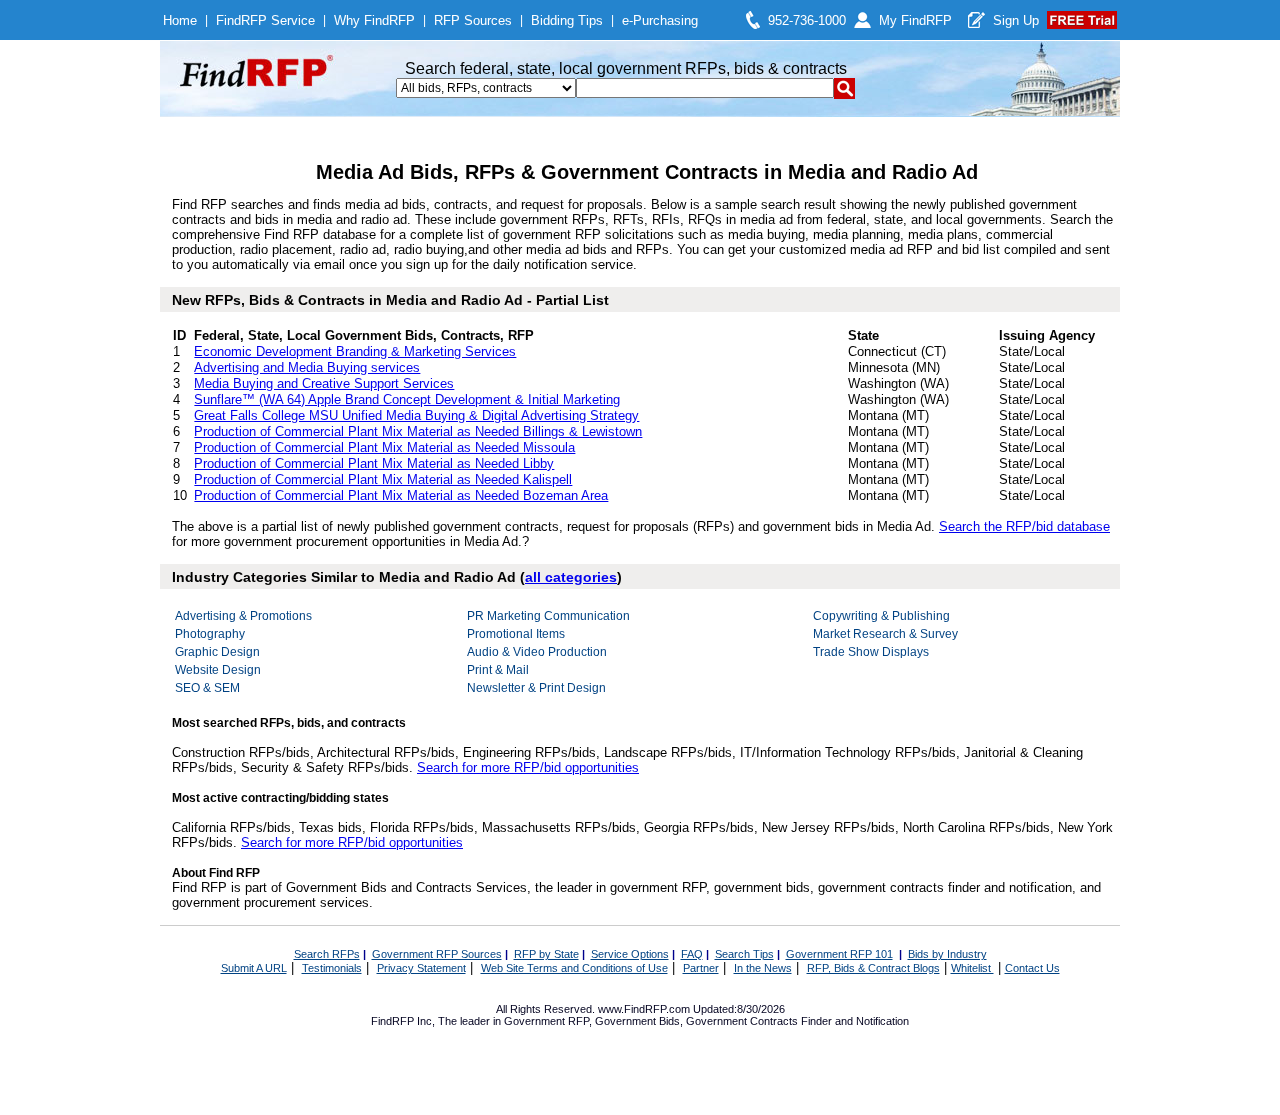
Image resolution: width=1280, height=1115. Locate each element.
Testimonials (332, 968)
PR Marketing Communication (548, 616)
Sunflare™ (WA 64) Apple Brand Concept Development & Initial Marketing (407, 399)
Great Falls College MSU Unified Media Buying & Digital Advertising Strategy (416, 415)
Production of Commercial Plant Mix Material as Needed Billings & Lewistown (418, 431)
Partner (701, 968)
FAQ (692, 954)
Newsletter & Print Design (536, 688)
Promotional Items (516, 634)
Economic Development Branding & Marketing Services (355, 351)
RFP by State (546, 954)
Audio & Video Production (537, 652)
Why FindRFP (374, 20)
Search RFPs (327, 954)
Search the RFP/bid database (1024, 526)
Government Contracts (742, 1021)
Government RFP (546, 1021)
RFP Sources (473, 20)
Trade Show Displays (871, 652)
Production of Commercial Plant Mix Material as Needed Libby (374, 463)
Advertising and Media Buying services (307, 367)
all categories (571, 577)
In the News (763, 968)
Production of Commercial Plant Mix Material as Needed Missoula (384, 447)
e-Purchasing (660, 20)
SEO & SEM (207, 688)
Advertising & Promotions (243, 616)
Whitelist (972, 968)
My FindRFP (915, 20)
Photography (210, 634)
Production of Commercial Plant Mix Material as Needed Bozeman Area (401, 495)
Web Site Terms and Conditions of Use (574, 968)
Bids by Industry (947, 954)
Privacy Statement (421, 968)
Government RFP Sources (437, 954)
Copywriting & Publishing (881, 616)
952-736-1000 (807, 20)
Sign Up (1016, 20)
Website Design (218, 670)
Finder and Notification (855, 1021)
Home (180, 20)
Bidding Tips (567, 20)
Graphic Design (217, 652)
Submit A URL (254, 968)
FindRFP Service (265, 20)
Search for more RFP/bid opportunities (528, 767)
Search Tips (744, 954)
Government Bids (637, 1021)
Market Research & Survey (885, 634)
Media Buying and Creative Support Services (324, 383)
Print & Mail (498, 670)
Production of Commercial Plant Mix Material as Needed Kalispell (383, 479)
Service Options (630, 954)
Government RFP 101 (839, 954)
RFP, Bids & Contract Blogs (873, 968)
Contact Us (1032, 968)
